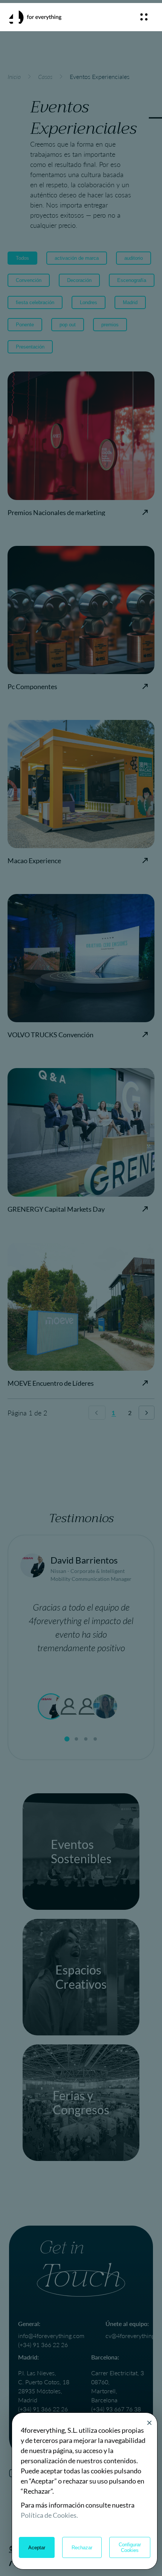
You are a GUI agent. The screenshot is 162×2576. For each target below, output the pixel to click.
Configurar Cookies (130, 2547)
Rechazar (82, 2548)
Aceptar (37, 2548)
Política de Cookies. (49, 2515)
